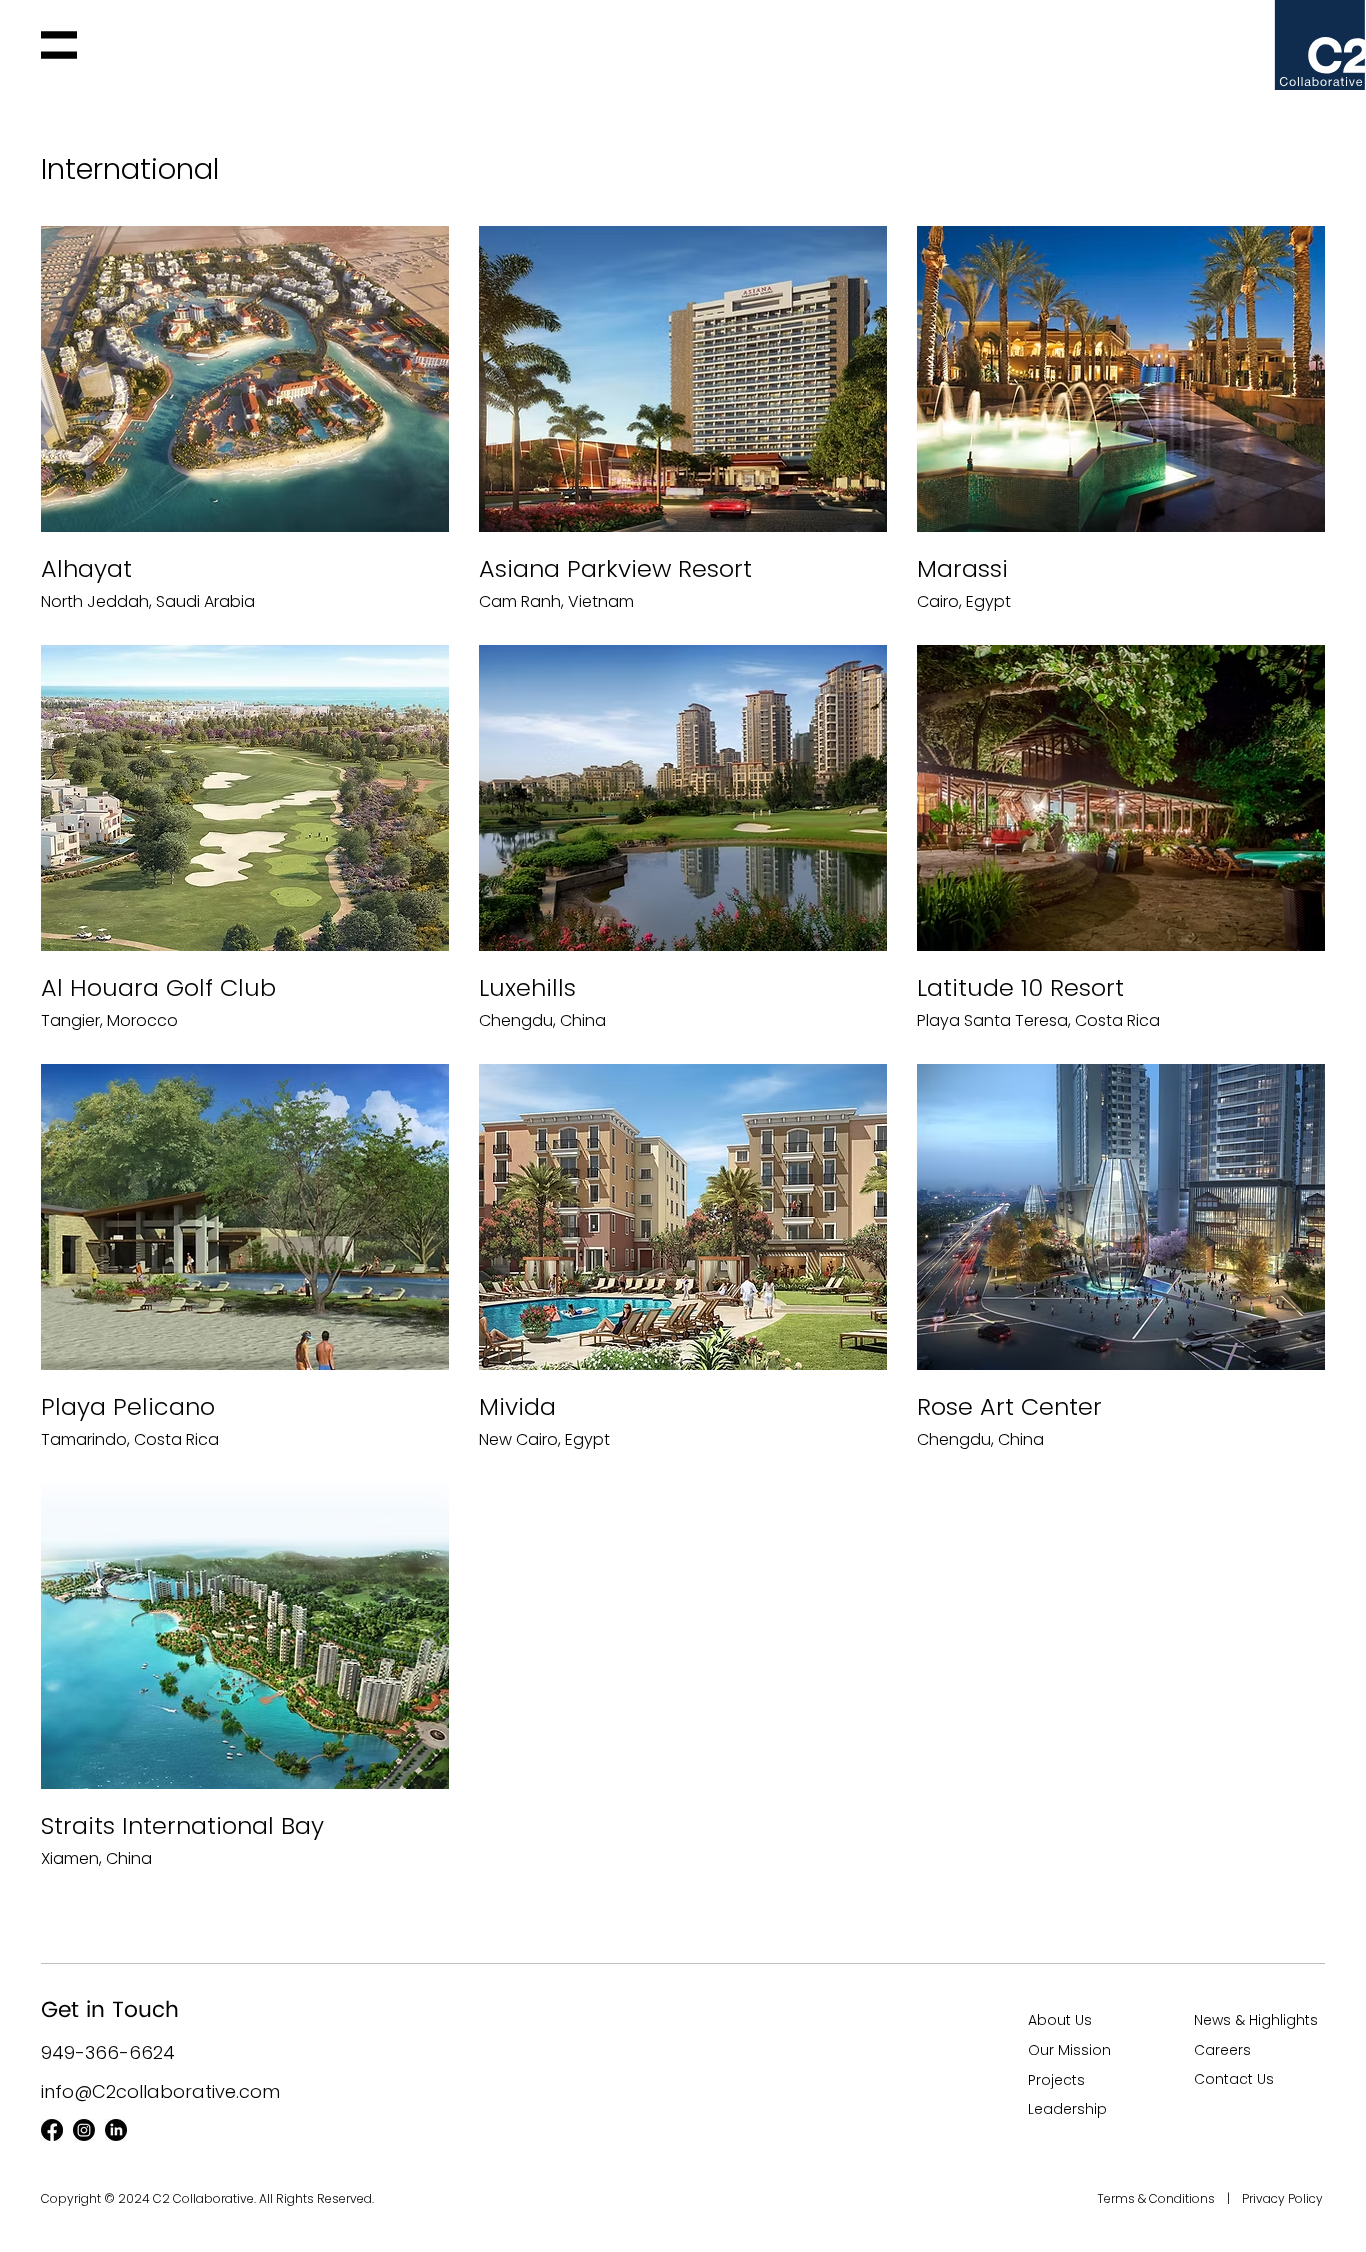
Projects (1056, 2080)
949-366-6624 (108, 2052)
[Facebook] (52, 2130)
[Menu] (59, 45)
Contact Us (1234, 2079)
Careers (1222, 2050)
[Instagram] (84, 2130)
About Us (1060, 2020)
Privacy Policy (1282, 2198)
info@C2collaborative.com (160, 2091)
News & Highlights (1256, 2020)
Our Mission (1069, 2050)
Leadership (1067, 2109)
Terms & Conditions (1157, 2198)
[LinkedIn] (116, 2130)
